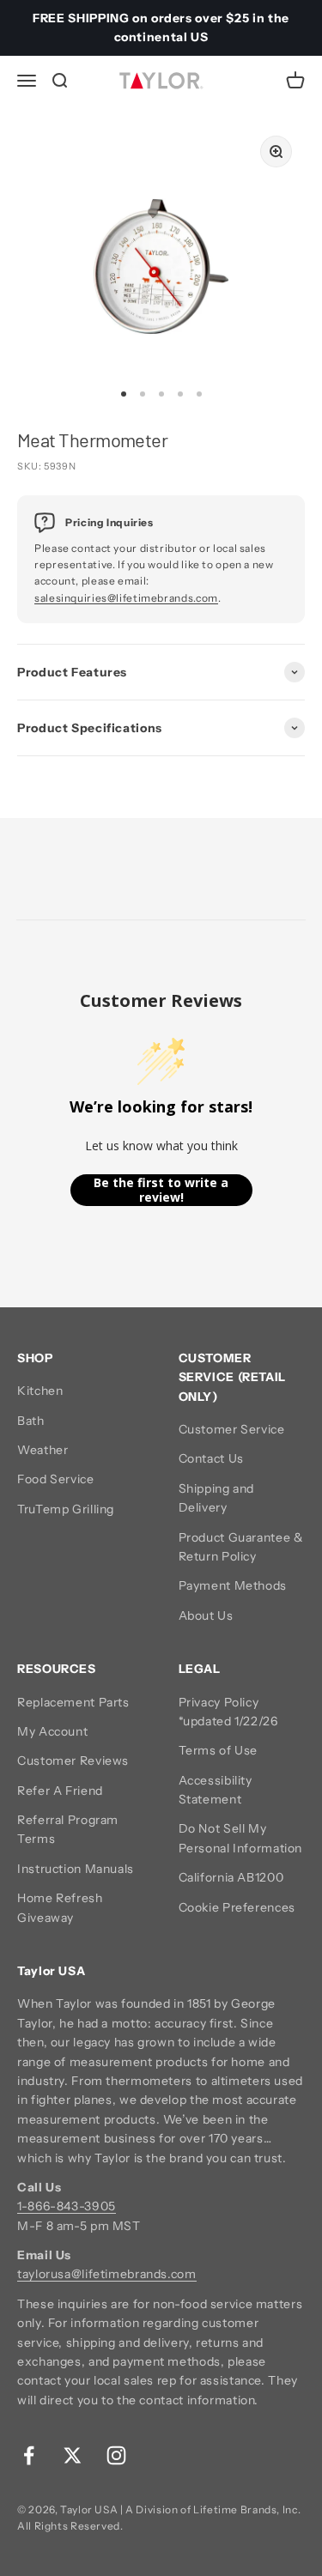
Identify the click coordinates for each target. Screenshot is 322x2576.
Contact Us (211, 1458)
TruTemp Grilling (66, 1509)
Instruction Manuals (76, 1869)
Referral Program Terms (68, 1829)
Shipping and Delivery (217, 1498)
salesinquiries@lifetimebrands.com (126, 598)
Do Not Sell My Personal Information (241, 1838)
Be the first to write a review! (161, 1190)
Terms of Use (219, 1750)
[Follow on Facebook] (29, 2455)
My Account (52, 1731)
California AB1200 (231, 1877)
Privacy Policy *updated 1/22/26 (228, 1712)
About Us (206, 1615)
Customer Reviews (73, 1761)
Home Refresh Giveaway (60, 1907)
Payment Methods (233, 1585)
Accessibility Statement (216, 1790)
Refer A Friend (60, 1791)
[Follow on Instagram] (116, 2455)
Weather (43, 1450)
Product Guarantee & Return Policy (241, 1547)
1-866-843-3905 (67, 2206)
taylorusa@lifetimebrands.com (107, 2274)
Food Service (56, 1479)
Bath (31, 1421)
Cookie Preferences (237, 1907)
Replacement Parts (73, 1702)
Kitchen (40, 1391)
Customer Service (232, 1429)
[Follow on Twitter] (73, 2455)
